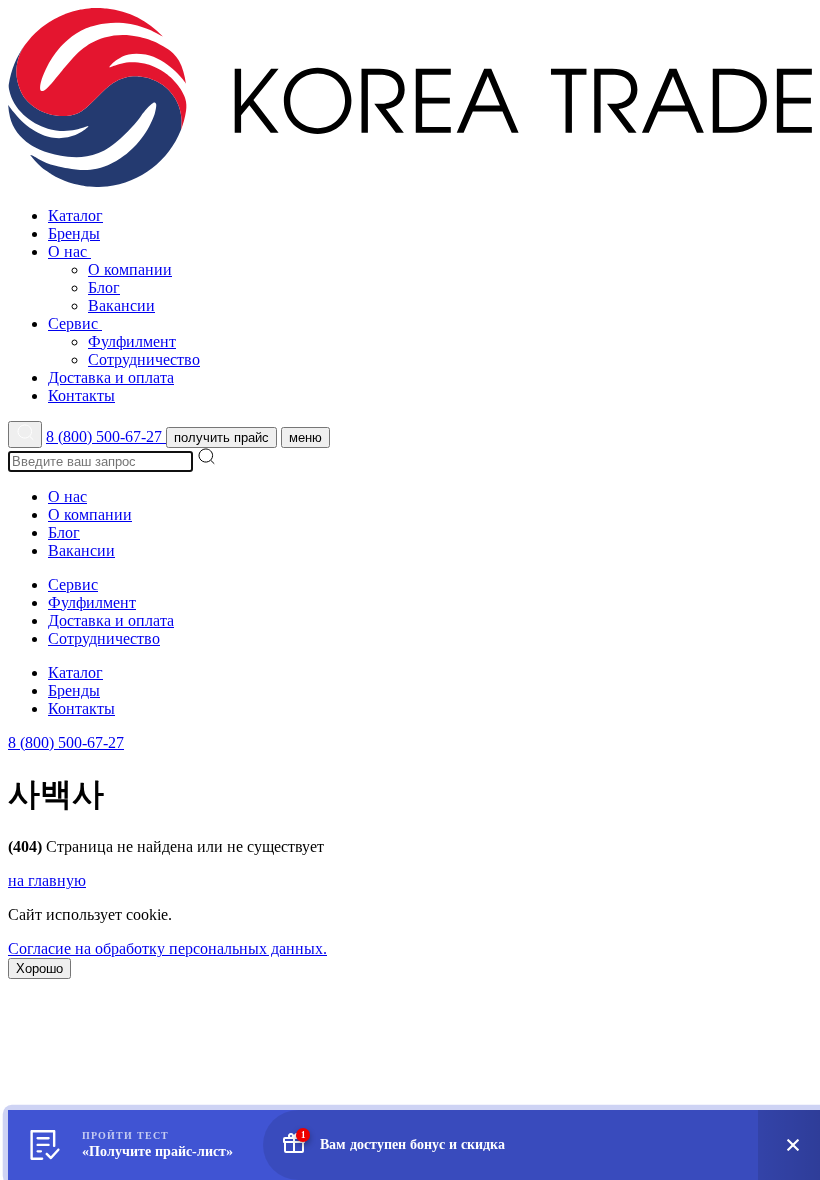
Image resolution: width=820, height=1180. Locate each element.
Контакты (81, 395)
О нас (69, 251)
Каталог (75, 215)
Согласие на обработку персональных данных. (167, 948)
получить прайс (221, 437)
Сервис (75, 323)
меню (305, 437)
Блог (104, 287)
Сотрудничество (144, 359)
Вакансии (121, 305)
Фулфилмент (132, 341)
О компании (130, 269)
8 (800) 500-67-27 (106, 436)
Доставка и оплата (111, 377)
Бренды (74, 233)
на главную (47, 880)
